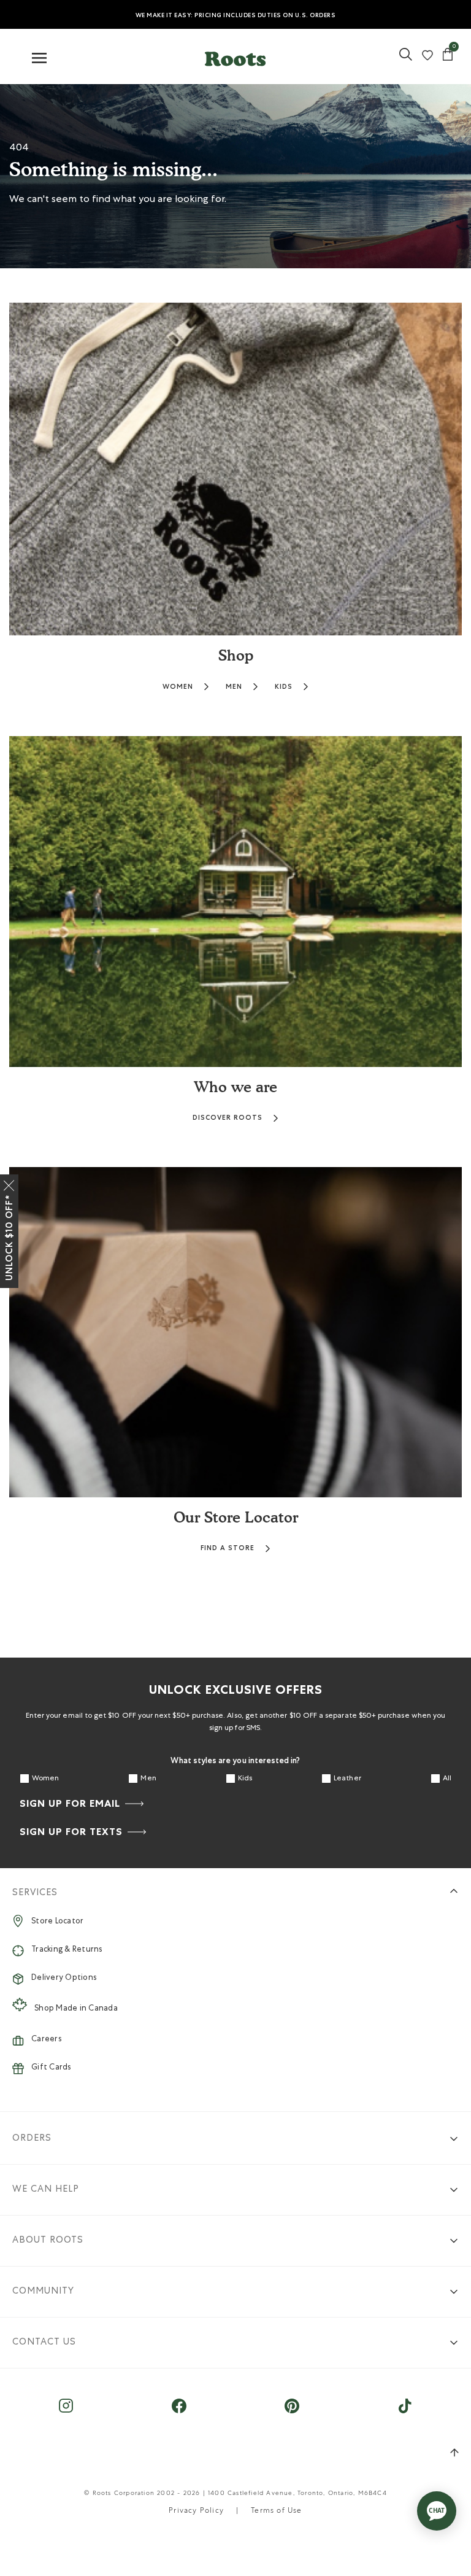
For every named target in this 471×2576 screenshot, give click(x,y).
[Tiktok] (405, 2412)
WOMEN (178, 687)
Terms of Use (276, 2512)
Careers (46, 2040)
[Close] (9, 1183)
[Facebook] (179, 2412)
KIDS (284, 687)
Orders (32, 2139)
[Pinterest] (292, 2412)
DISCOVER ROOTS (228, 1118)
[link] (406, 59)
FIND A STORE (228, 1548)
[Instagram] (66, 2412)
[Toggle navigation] (39, 59)
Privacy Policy (196, 2512)
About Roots (48, 2240)
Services (35, 1893)
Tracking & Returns (67, 1950)
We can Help (46, 2190)
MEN (234, 687)
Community (43, 2291)
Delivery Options (64, 1978)
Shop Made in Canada (76, 2009)
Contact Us (44, 2342)
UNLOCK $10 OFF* (9, 1238)
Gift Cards (51, 2068)
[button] (235, 56)
